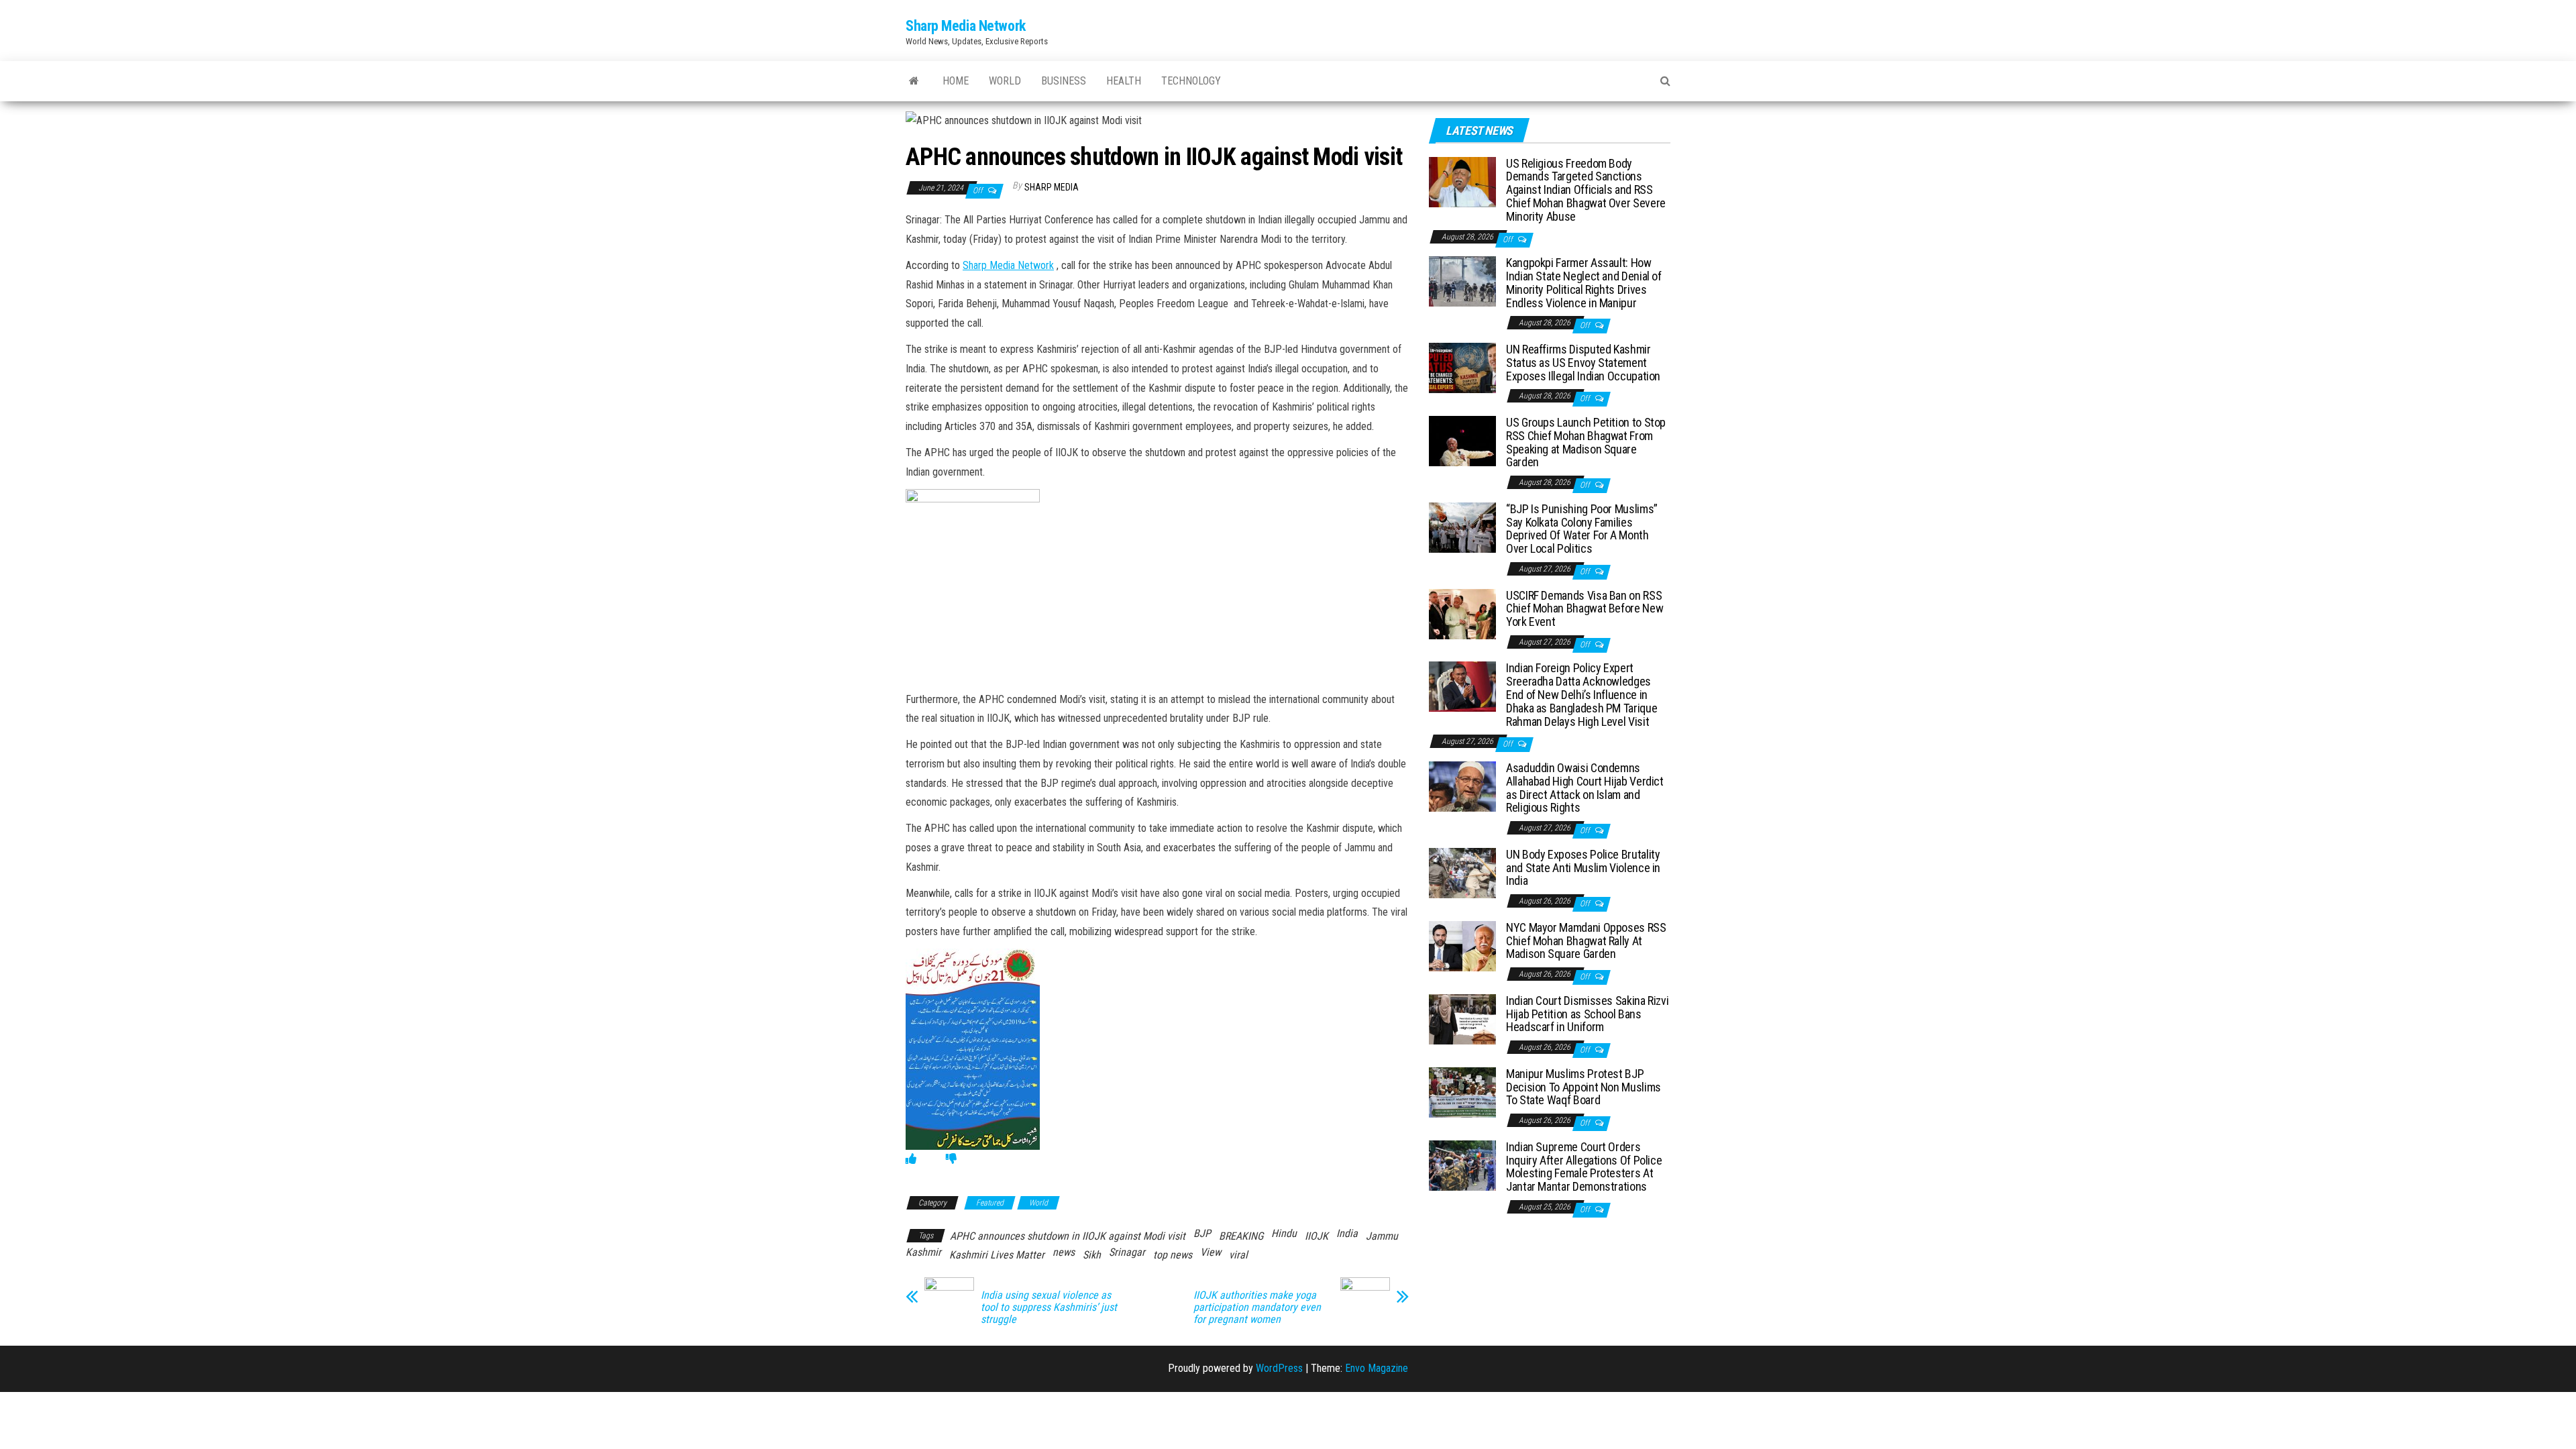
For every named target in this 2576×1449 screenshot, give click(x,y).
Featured (990, 1203)
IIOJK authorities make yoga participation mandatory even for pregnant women (1257, 1307)
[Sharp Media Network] (914, 81)
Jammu (1382, 1236)
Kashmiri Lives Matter (997, 1255)
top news (1173, 1255)
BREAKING (1241, 1236)
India (1347, 1233)
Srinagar (1127, 1252)
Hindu (1284, 1233)
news (1064, 1252)
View (1211, 1252)
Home (956, 81)
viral (1238, 1255)
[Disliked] (951, 1159)
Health (1124, 81)
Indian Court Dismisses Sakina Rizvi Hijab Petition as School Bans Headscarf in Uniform (1587, 1014)
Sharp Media (1052, 187)
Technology (1191, 81)
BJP (1202, 1233)
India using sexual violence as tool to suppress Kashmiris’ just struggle (1049, 1307)
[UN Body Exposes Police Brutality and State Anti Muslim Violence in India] (1462, 872)
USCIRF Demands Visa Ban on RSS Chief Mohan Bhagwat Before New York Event (1585, 609)
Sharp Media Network (966, 26)
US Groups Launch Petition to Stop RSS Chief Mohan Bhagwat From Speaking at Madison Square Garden (1586, 442)
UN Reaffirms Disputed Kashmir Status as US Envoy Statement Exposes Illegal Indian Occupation (1583, 363)
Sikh (1092, 1255)
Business (1064, 81)
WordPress (1279, 1368)
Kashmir (923, 1252)
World (1005, 81)
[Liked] (911, 1159)
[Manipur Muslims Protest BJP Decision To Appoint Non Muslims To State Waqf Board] (1462, 1092)
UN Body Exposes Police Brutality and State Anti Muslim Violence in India (1583, 868)
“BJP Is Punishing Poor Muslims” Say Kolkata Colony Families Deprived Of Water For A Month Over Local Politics (1582, 529)
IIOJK (1317, 1236)
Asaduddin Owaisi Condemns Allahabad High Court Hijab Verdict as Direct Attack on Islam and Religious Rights (1585, 788)
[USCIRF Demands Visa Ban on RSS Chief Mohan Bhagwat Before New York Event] (1462, 613)
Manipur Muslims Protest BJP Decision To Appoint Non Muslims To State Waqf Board (1584, 1087)
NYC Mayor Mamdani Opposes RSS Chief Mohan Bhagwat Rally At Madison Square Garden (1586, 941)
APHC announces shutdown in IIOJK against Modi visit (1068, 1236)
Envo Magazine (1377, 1368)
